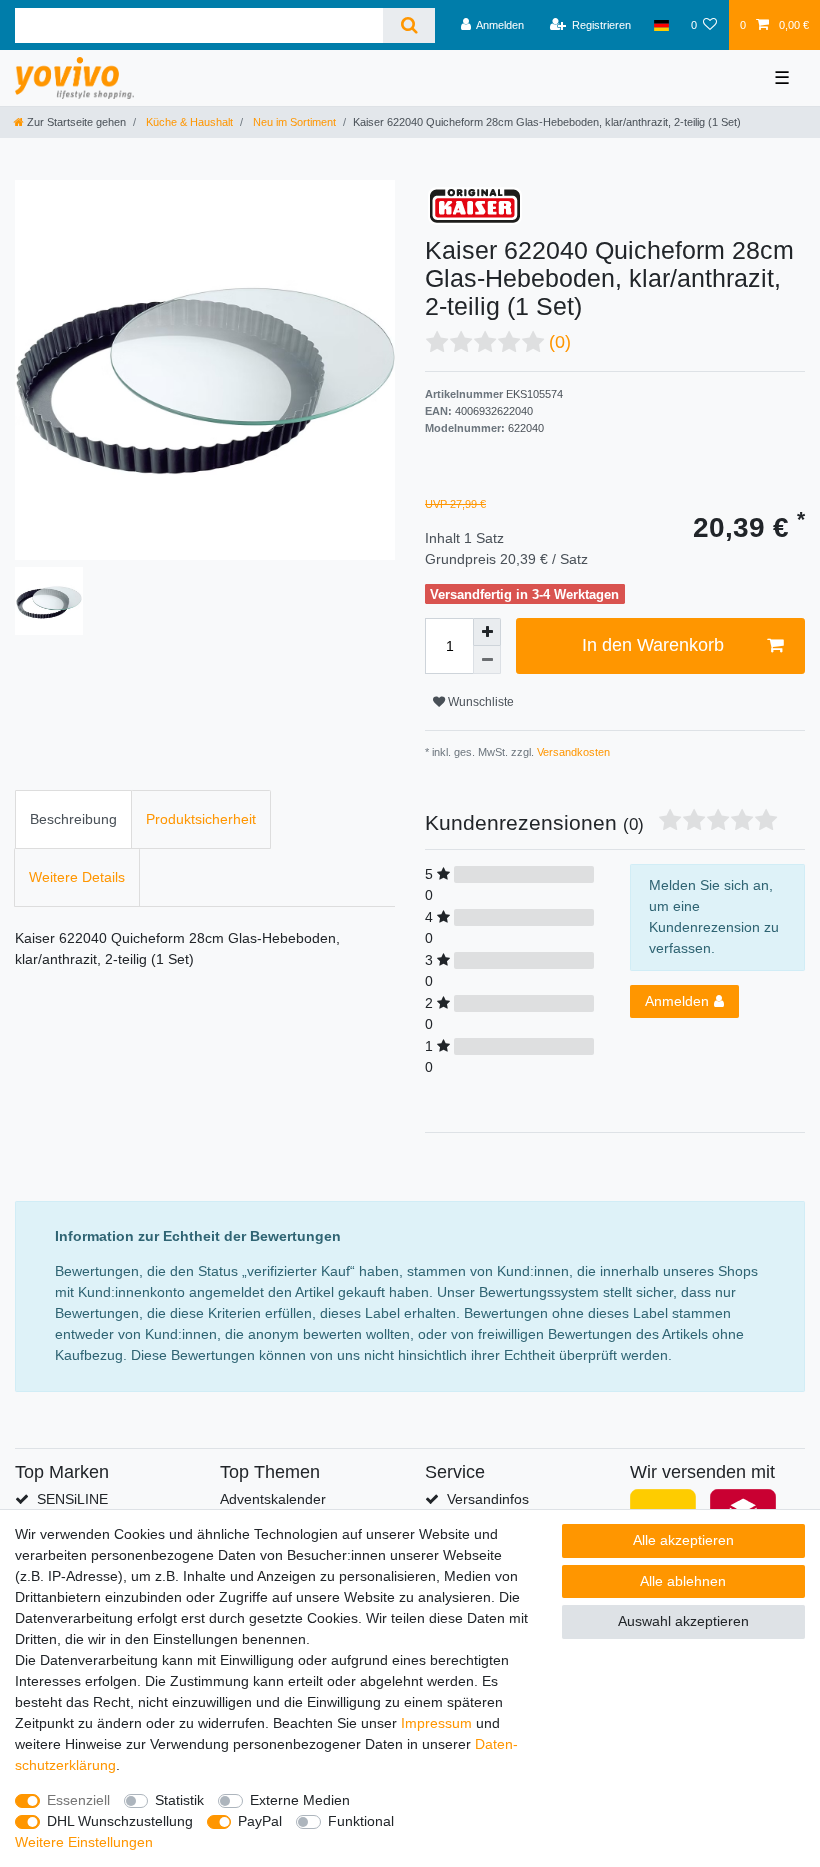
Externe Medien (300, 1800)
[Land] (660, 25)
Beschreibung (73, 819)
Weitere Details (77, 877)
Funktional (361, 1821)
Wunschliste (479, 702)
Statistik (179, 1800)
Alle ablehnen (683, 1581)
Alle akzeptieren (683, 1540)
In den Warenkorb (653, 645)
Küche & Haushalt (188, 122)
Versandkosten (572, 752)
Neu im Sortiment (293, 122)
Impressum (436, 1723)
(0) (560, 342)
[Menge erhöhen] (487, 632)
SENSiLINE (72, 1499)
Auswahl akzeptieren (683, 1621)
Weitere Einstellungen (84, 1842)
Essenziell (78, 1800)
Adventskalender (273, 1499)
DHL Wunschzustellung (120, 1821)
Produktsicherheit (201, 819)
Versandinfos (488, 1499)
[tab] (73, 819)
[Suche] (408, 25)
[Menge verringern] (487, 660)
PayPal (260, 1821)
